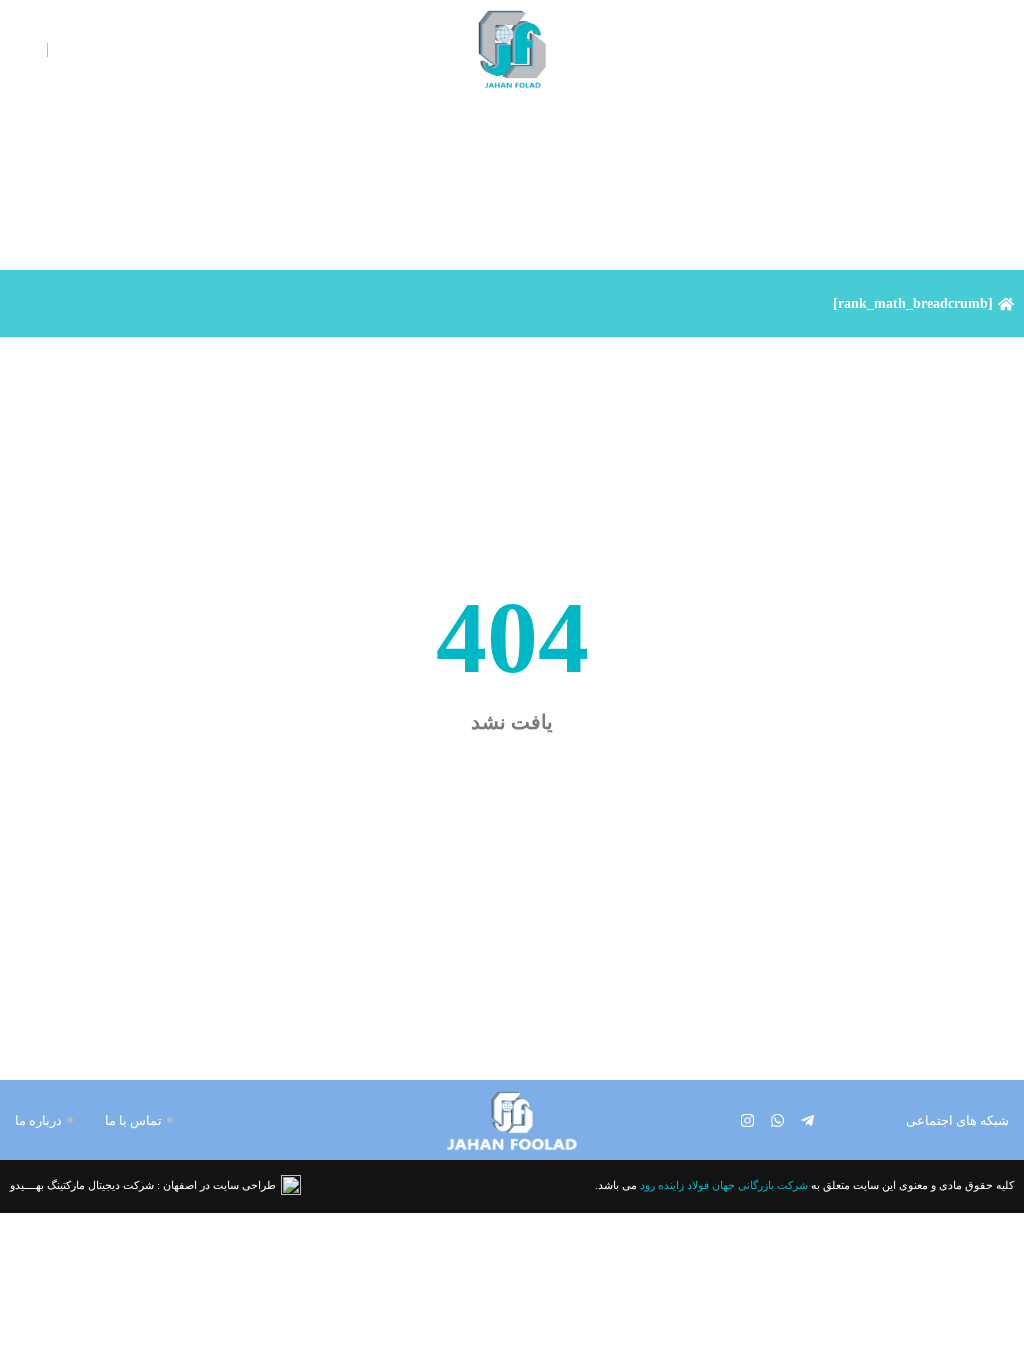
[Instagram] (747, 1120)
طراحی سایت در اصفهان (219, 1185)
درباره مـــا (737, 50)
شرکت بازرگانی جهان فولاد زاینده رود (724, 1185)
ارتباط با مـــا (879, 50)
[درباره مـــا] (782, 50)
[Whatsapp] (777, 1120)
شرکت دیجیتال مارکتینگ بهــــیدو (82, 1185)
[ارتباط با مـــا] (930, 50)
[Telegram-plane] (807, 1120)
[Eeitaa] (717, 1120)
